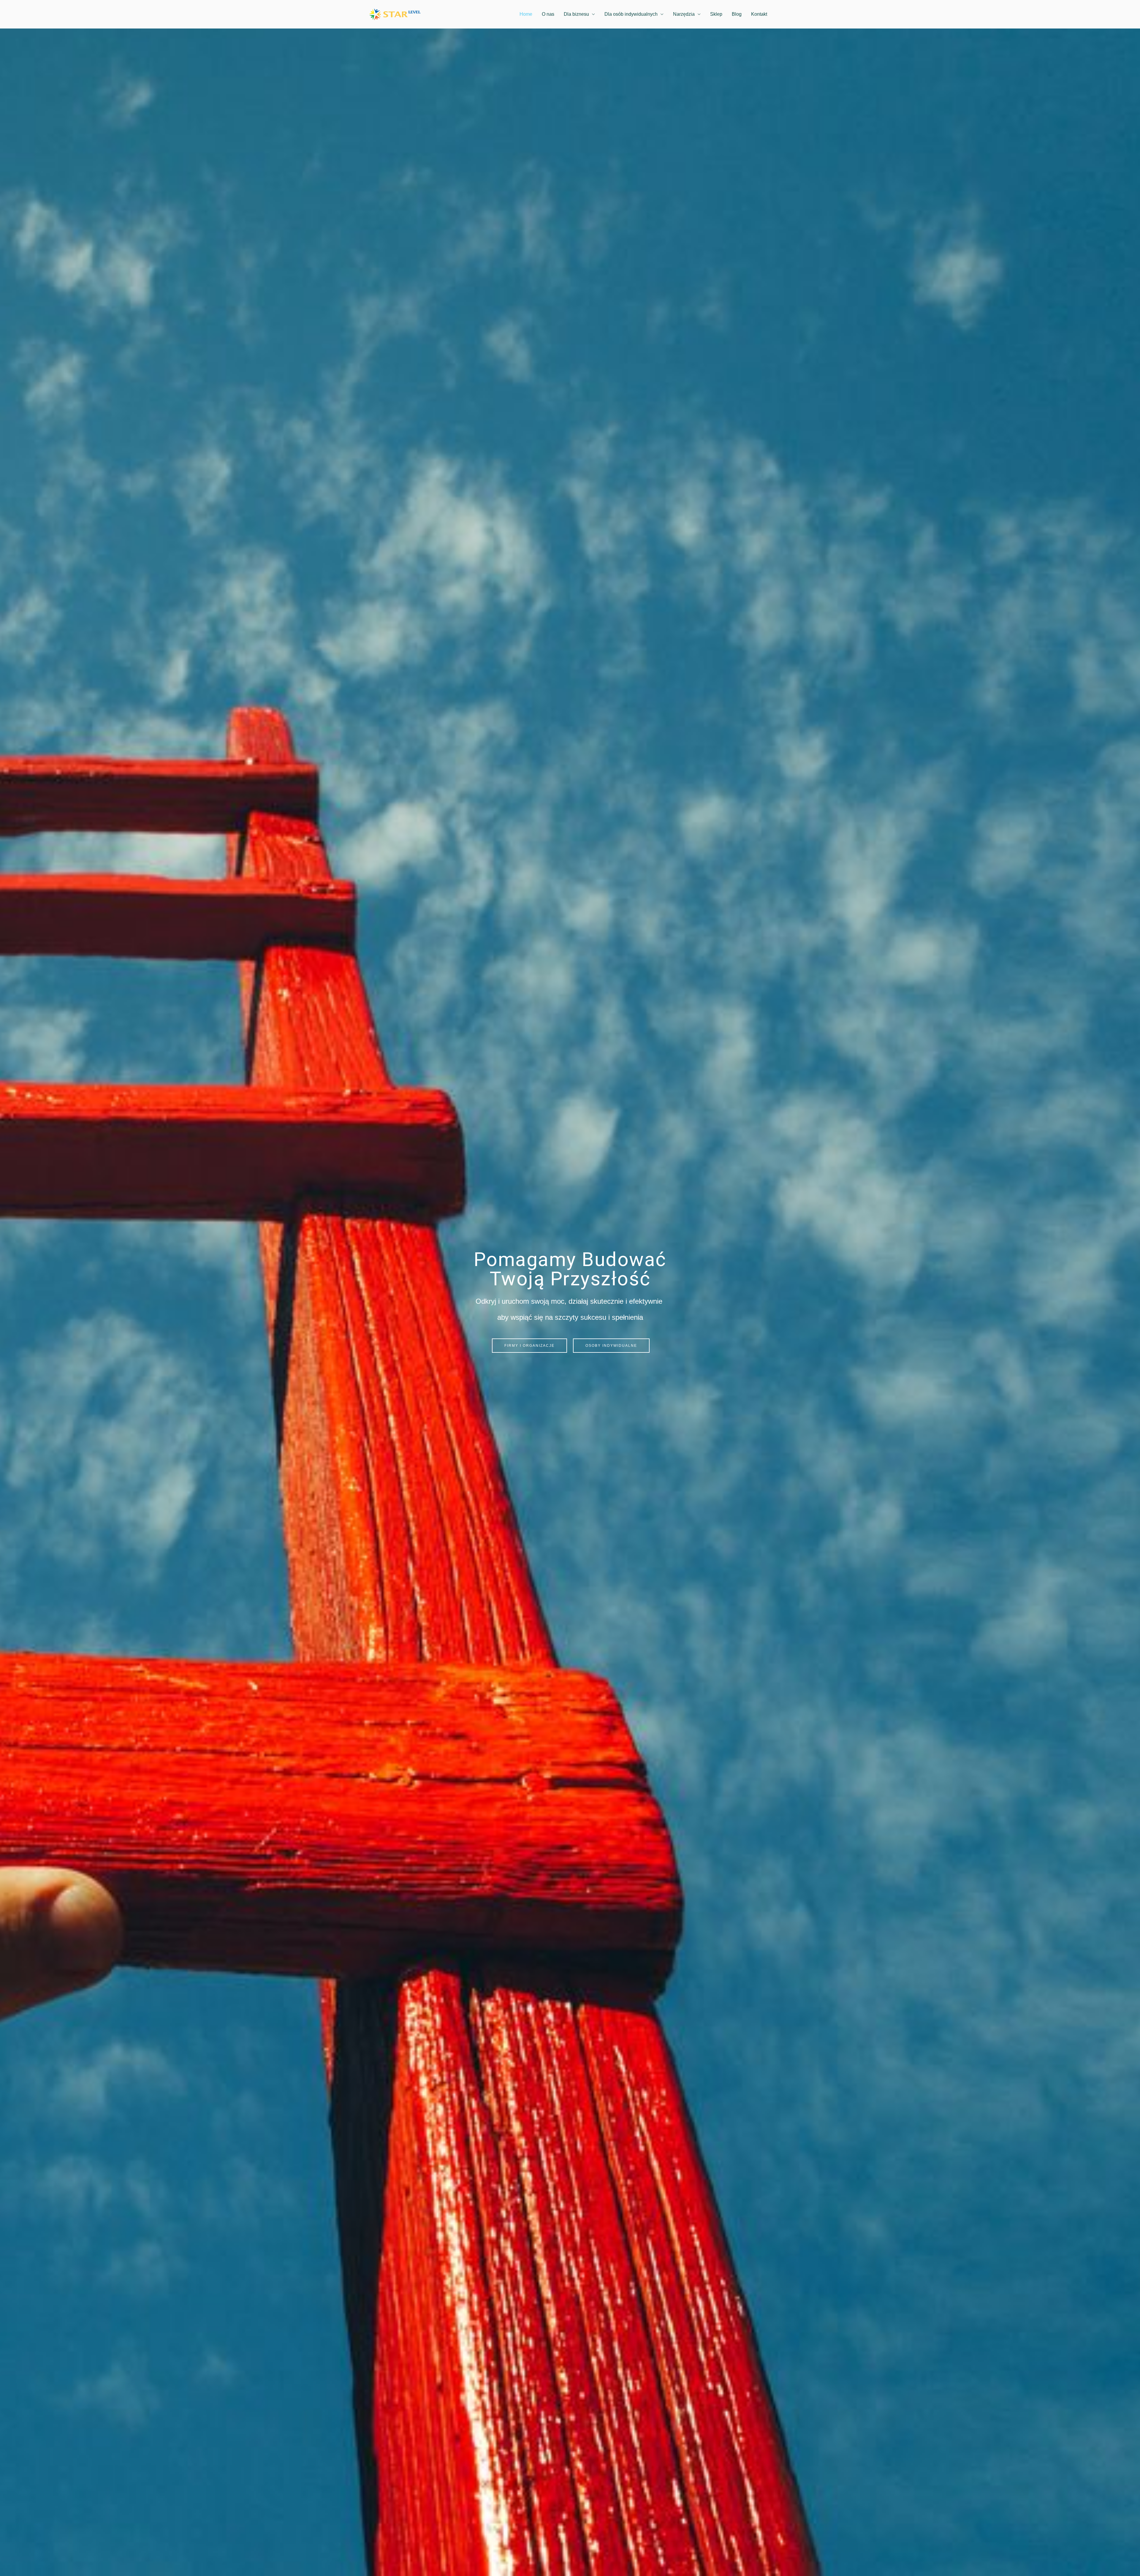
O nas (548, 14)
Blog (737, 14)
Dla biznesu (576, 14)
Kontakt (759, 14)
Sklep (716, 14)
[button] (529, 1346)
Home (526, 14)
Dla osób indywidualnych (631, 14)
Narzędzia (684, 14)
